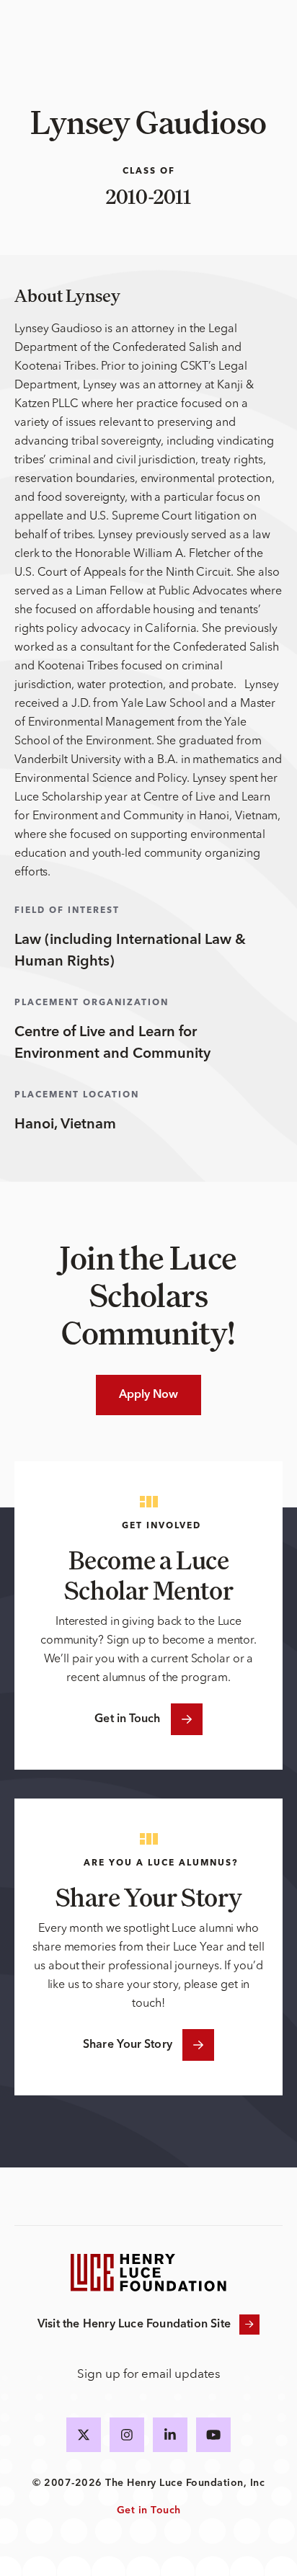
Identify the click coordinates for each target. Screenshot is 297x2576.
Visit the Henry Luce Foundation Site (134, 2325)
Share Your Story (128, 2045)
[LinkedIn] (170, 2435)
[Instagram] (127, 2435)
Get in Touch (127, 1719)
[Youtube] (213, 2435)
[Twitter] (84, 2435)
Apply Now (149, 1395)
